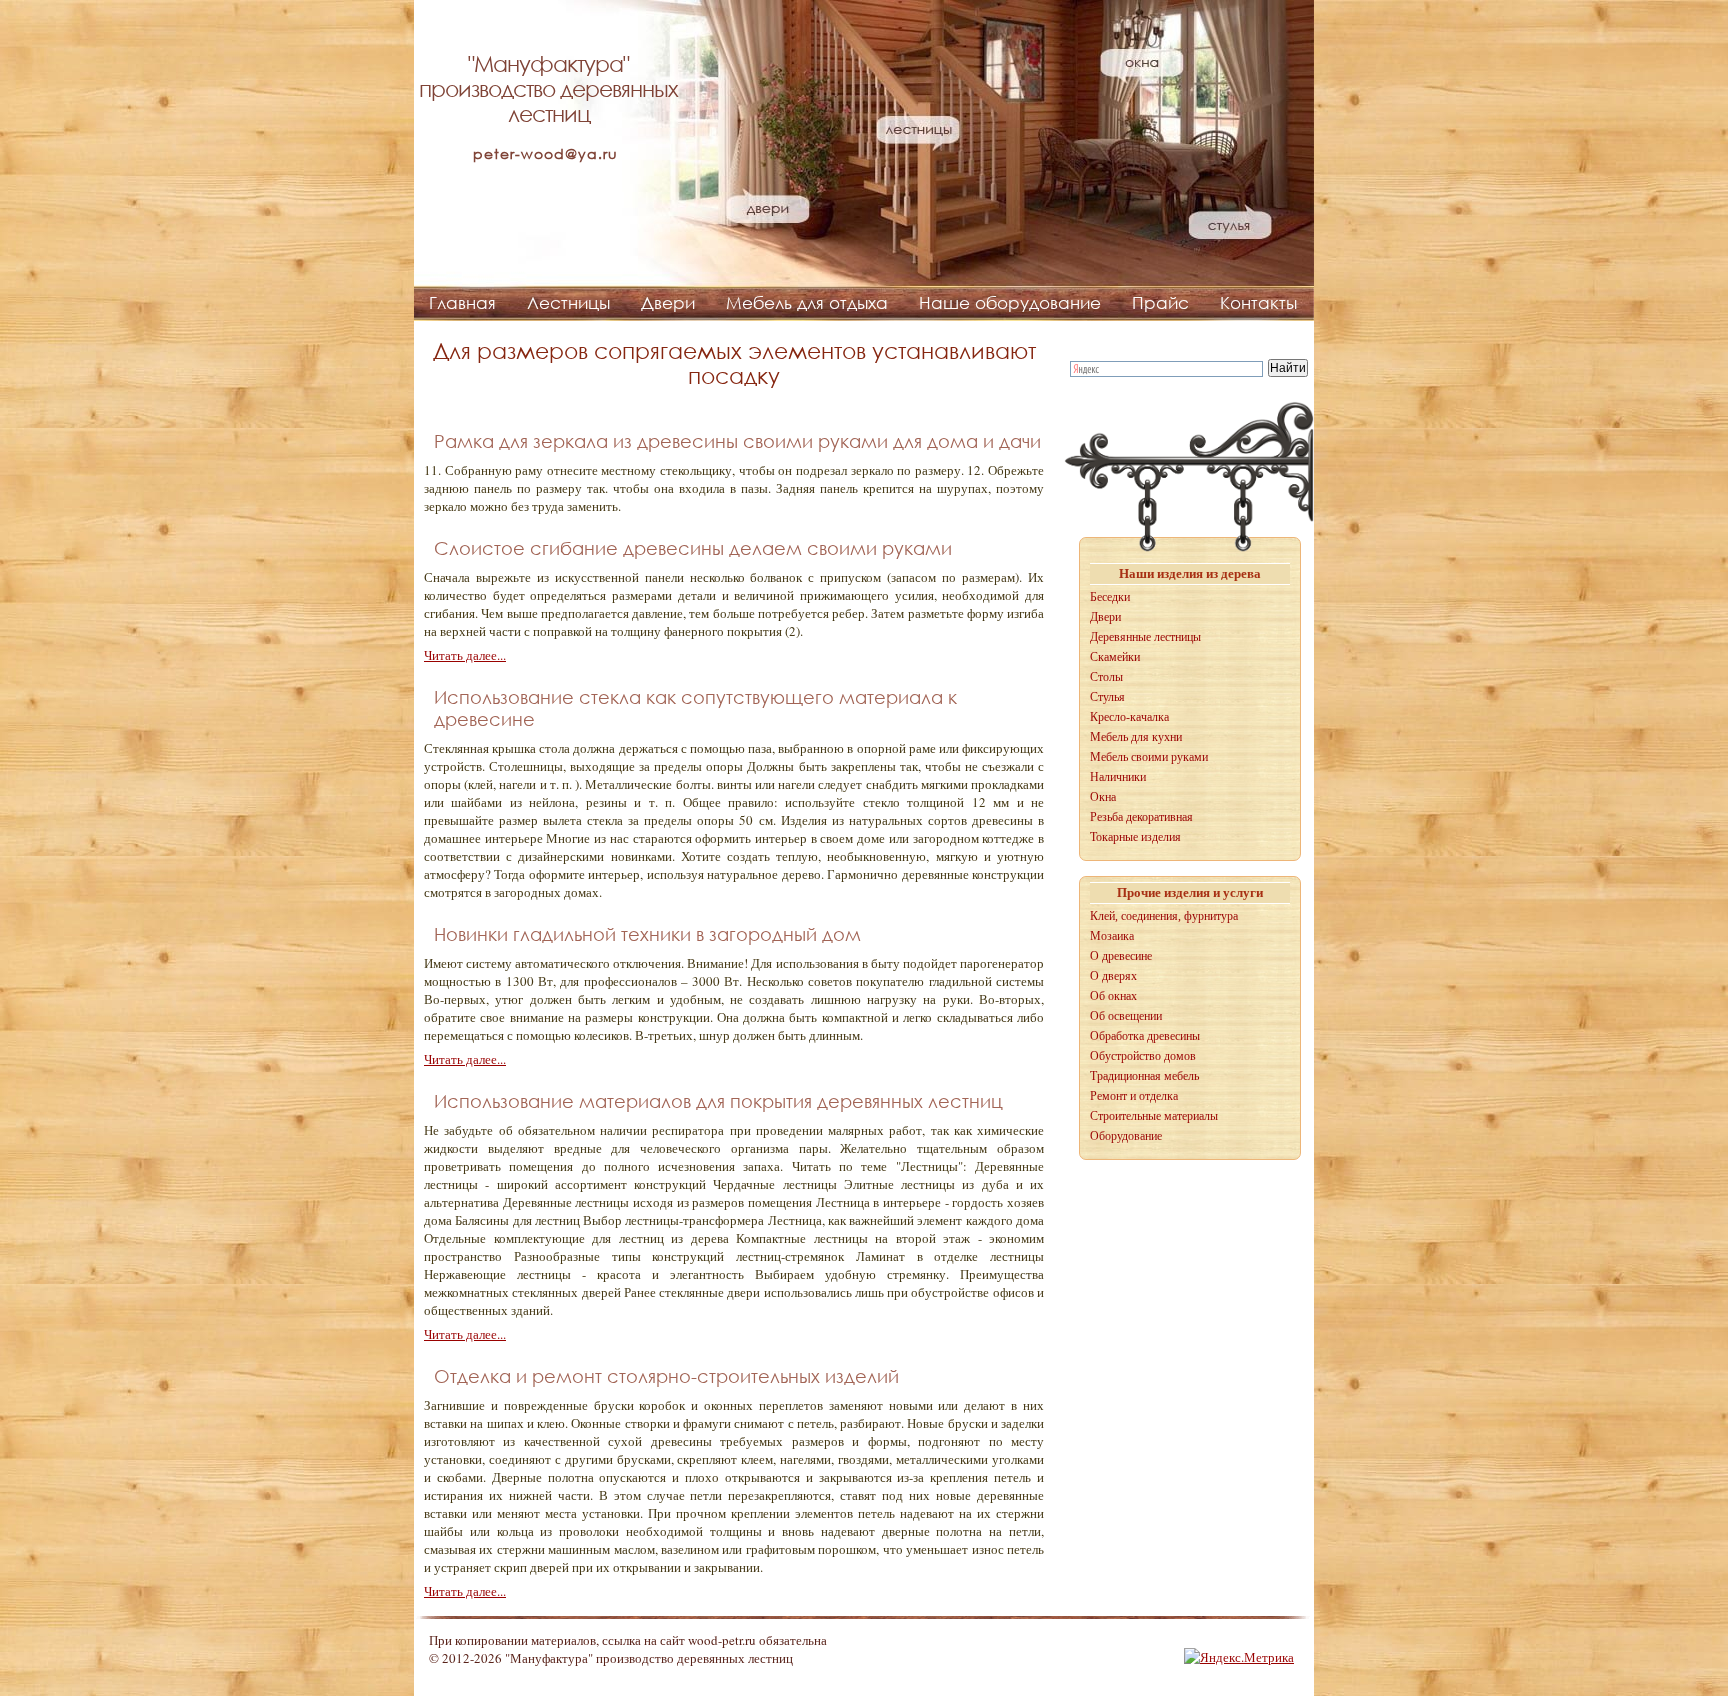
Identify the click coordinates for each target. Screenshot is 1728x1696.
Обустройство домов (1143, 1056)
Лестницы (568, 302)
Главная (462, 302)
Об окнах (1113, 996)
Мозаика (1112, 936)
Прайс (1160, 302)
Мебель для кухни (1136, 737)
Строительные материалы (1154, 1116)
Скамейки (1115, 657)
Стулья (1107, 697)
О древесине (1121, 956)
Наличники (1118, 777)
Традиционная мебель (1144, 1076)
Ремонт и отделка (1134, 1096)
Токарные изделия (1135, 837)
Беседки (1110, 597)
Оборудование (1126, 1136)
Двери (668, 302)
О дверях (1113, 976)
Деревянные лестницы (1145, 637)
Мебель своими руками (1149, 757)
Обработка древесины (1145, 1036)
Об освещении (1126, 1016)
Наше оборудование (1010, 302)
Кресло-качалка (1129, 717)
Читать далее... (465, 655)
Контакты (1258, 302)
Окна (1103, 797)
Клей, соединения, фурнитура (1164, 916)
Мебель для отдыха (807, 302)
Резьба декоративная (1141, 817)
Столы (1106, 677)
